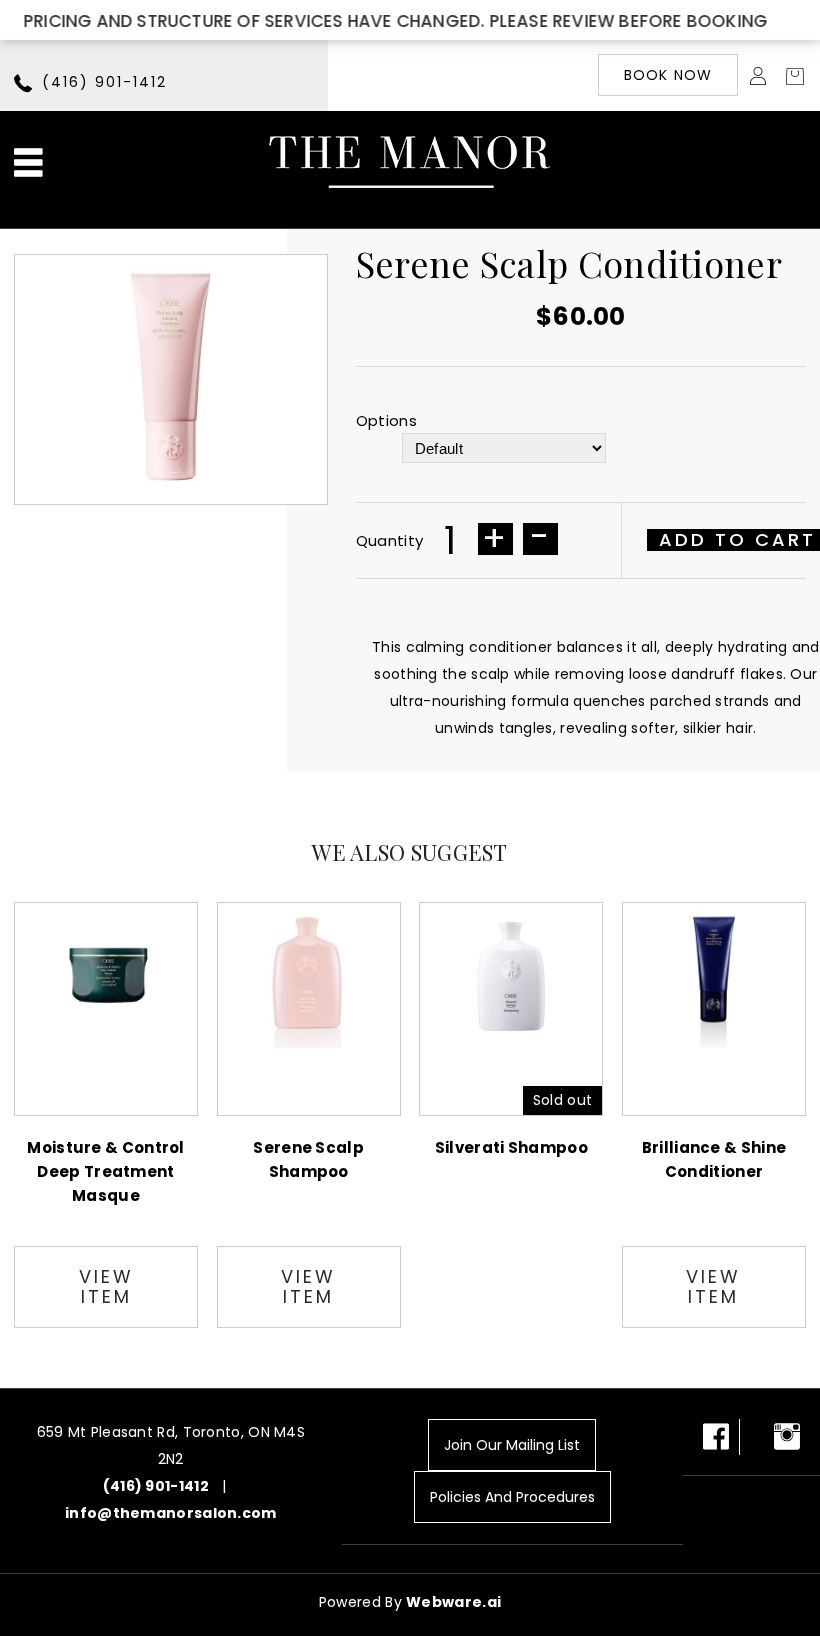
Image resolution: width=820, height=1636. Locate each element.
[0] (789, 75)
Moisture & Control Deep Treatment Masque (105, 1171)
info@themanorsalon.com (171, 1513)
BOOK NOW (668, 75)
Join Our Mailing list (512, 1445)
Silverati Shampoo (511, 1147)
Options (391, 420)
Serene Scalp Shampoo (308, 1159)
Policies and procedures (512, 1497)
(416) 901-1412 (104, 82)
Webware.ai (453, 1602)
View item (106, 1286)
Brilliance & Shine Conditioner (714, 1159)
